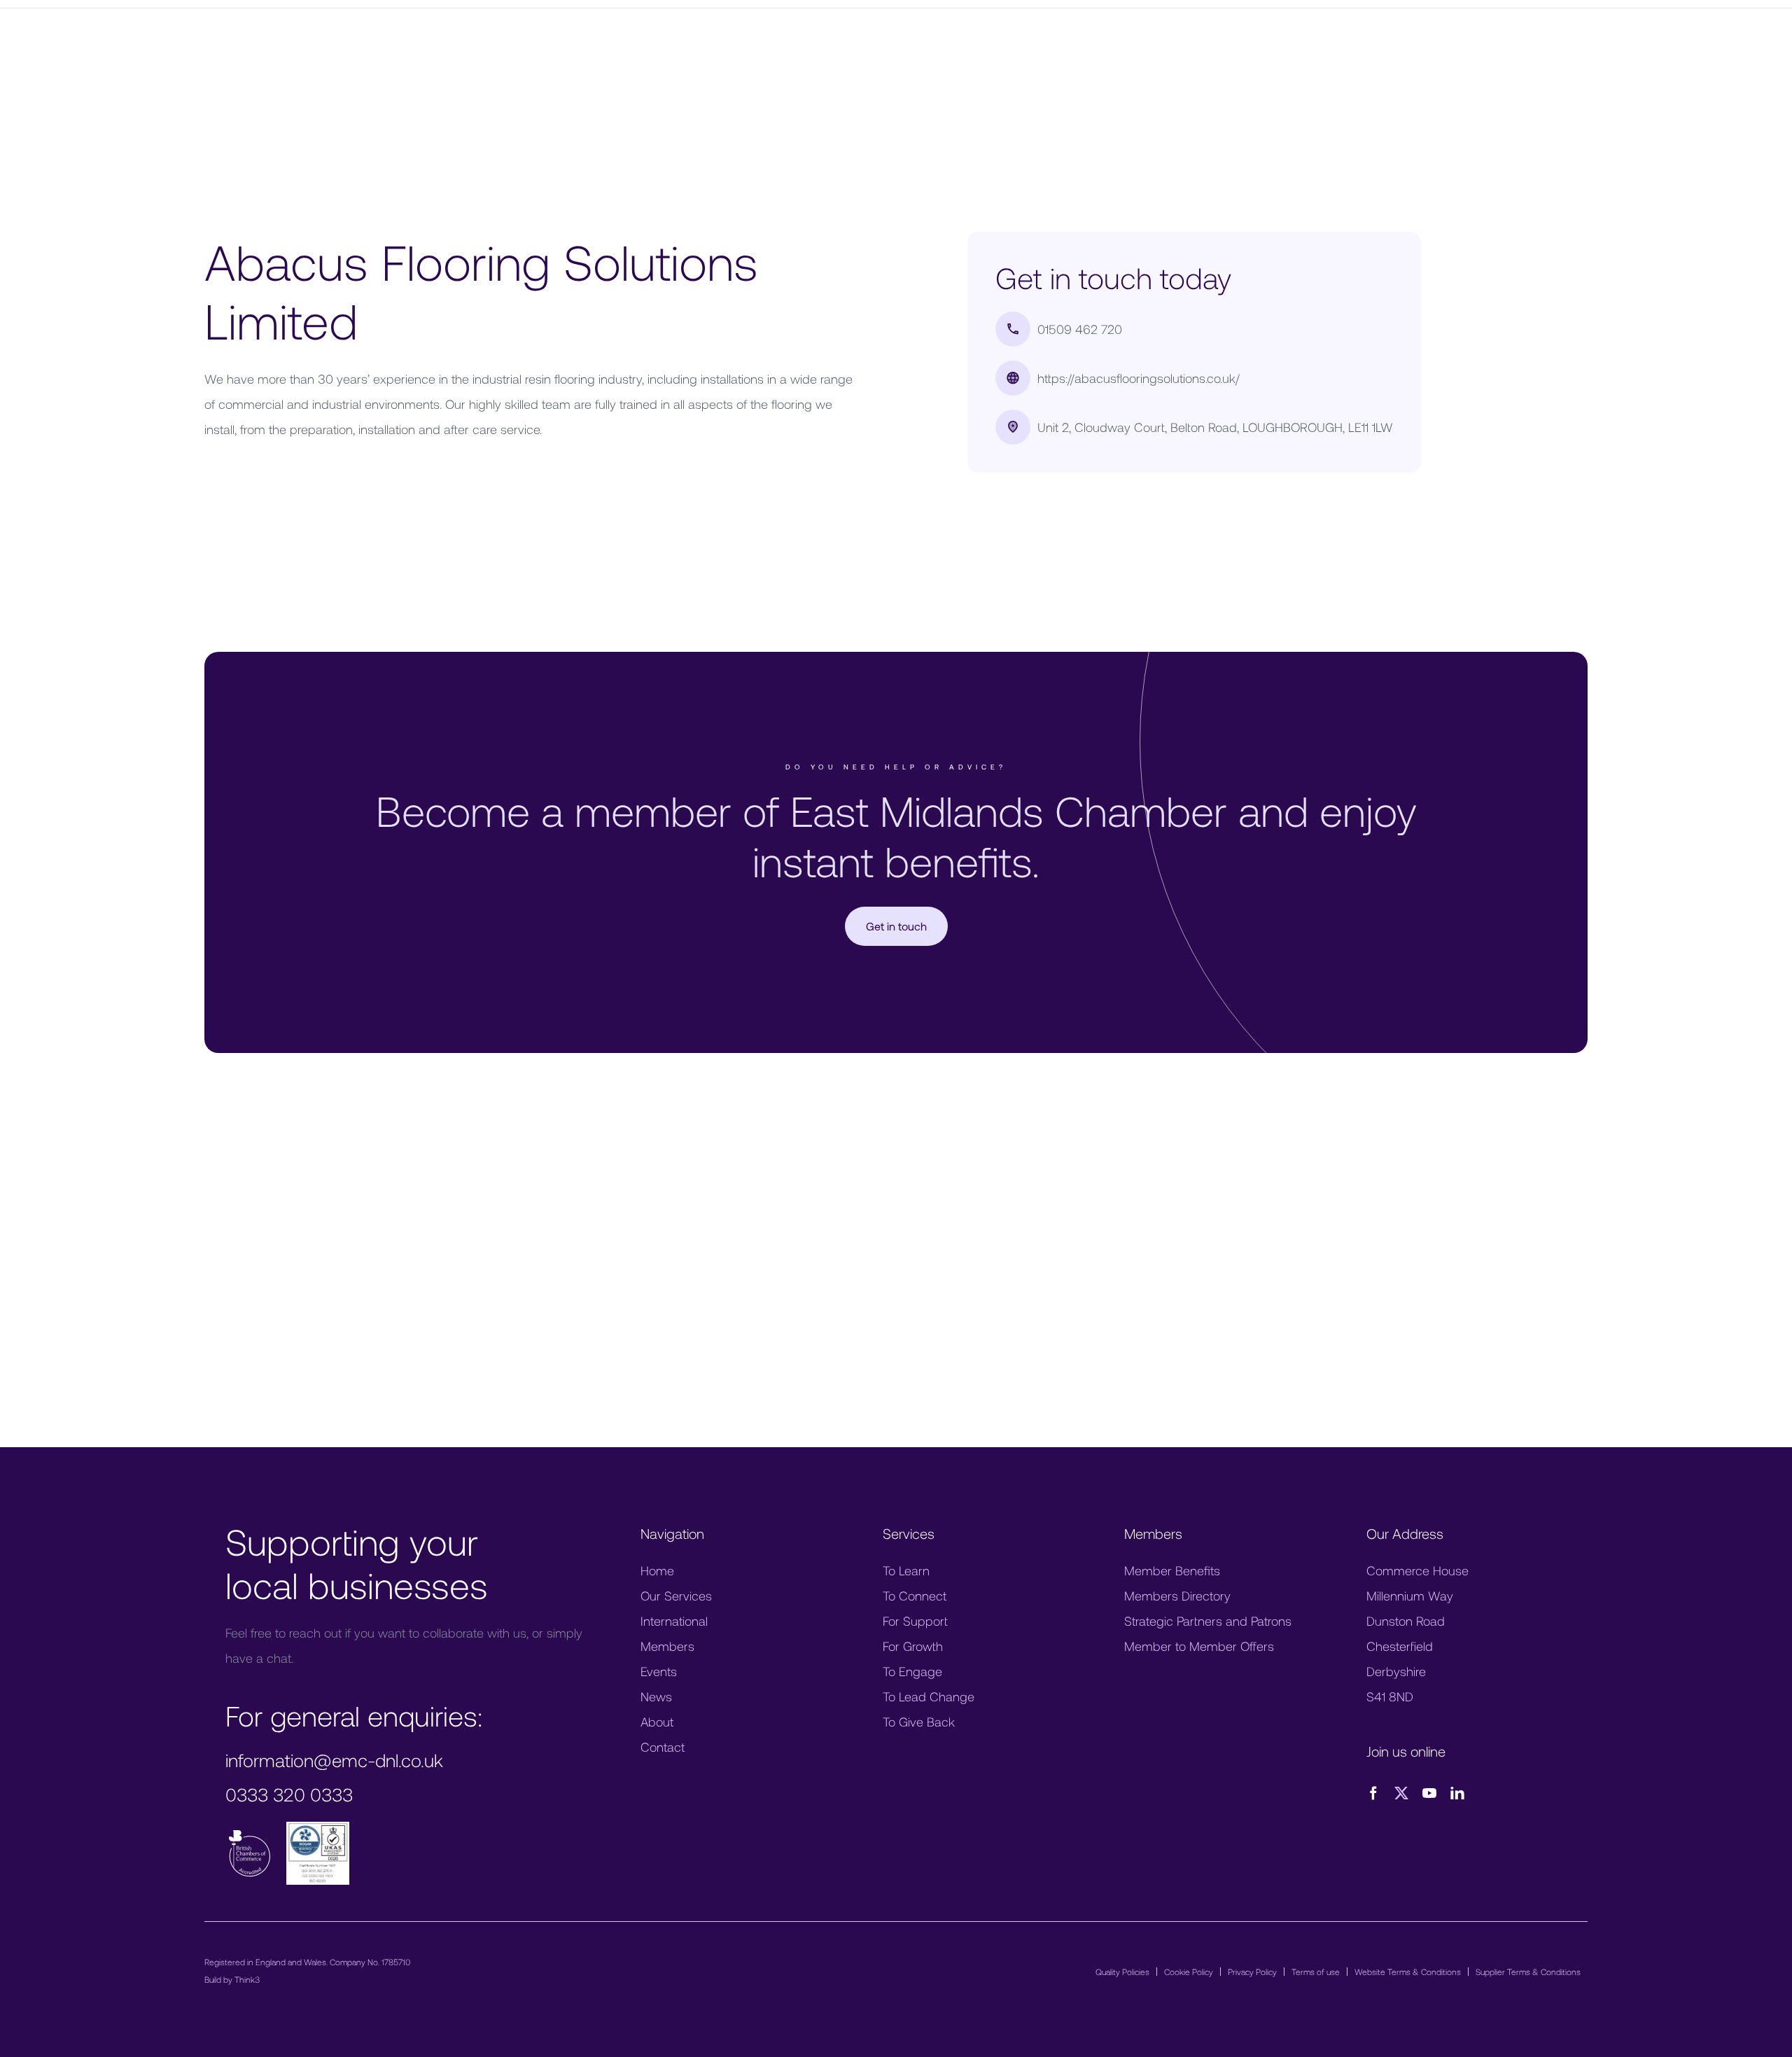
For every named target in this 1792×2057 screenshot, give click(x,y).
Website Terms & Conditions (1408, 1972)
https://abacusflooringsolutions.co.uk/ (1139, 378)
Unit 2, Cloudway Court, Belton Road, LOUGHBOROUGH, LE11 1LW (1215, 427)
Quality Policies (1122, 1972)
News (656, 1696)
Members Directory (1177, 1596)
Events (659, 1671)
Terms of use (1316, 1972)
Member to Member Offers (1199, 1646)
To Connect (915, 1596)
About (657, 1722)
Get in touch (896, 926)
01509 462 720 (1080, 329)
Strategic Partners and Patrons (1208, 1621)
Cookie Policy (1189, 1972)
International (674, 1621)
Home (657, 1570)
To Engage (912, 1671)
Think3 (247, 1979)
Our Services (676, 1596)
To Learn (906, 1570)
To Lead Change (929, 1696)
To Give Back (919, 1722)
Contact (663, 1747)
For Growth (913, 1646)
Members (667, 1646)
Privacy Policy (1252, 1972)
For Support (915, 1621)
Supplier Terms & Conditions (1528, 1972)
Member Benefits (1172, 1570)
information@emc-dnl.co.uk (334, 1760)
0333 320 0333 (289, 1794)
